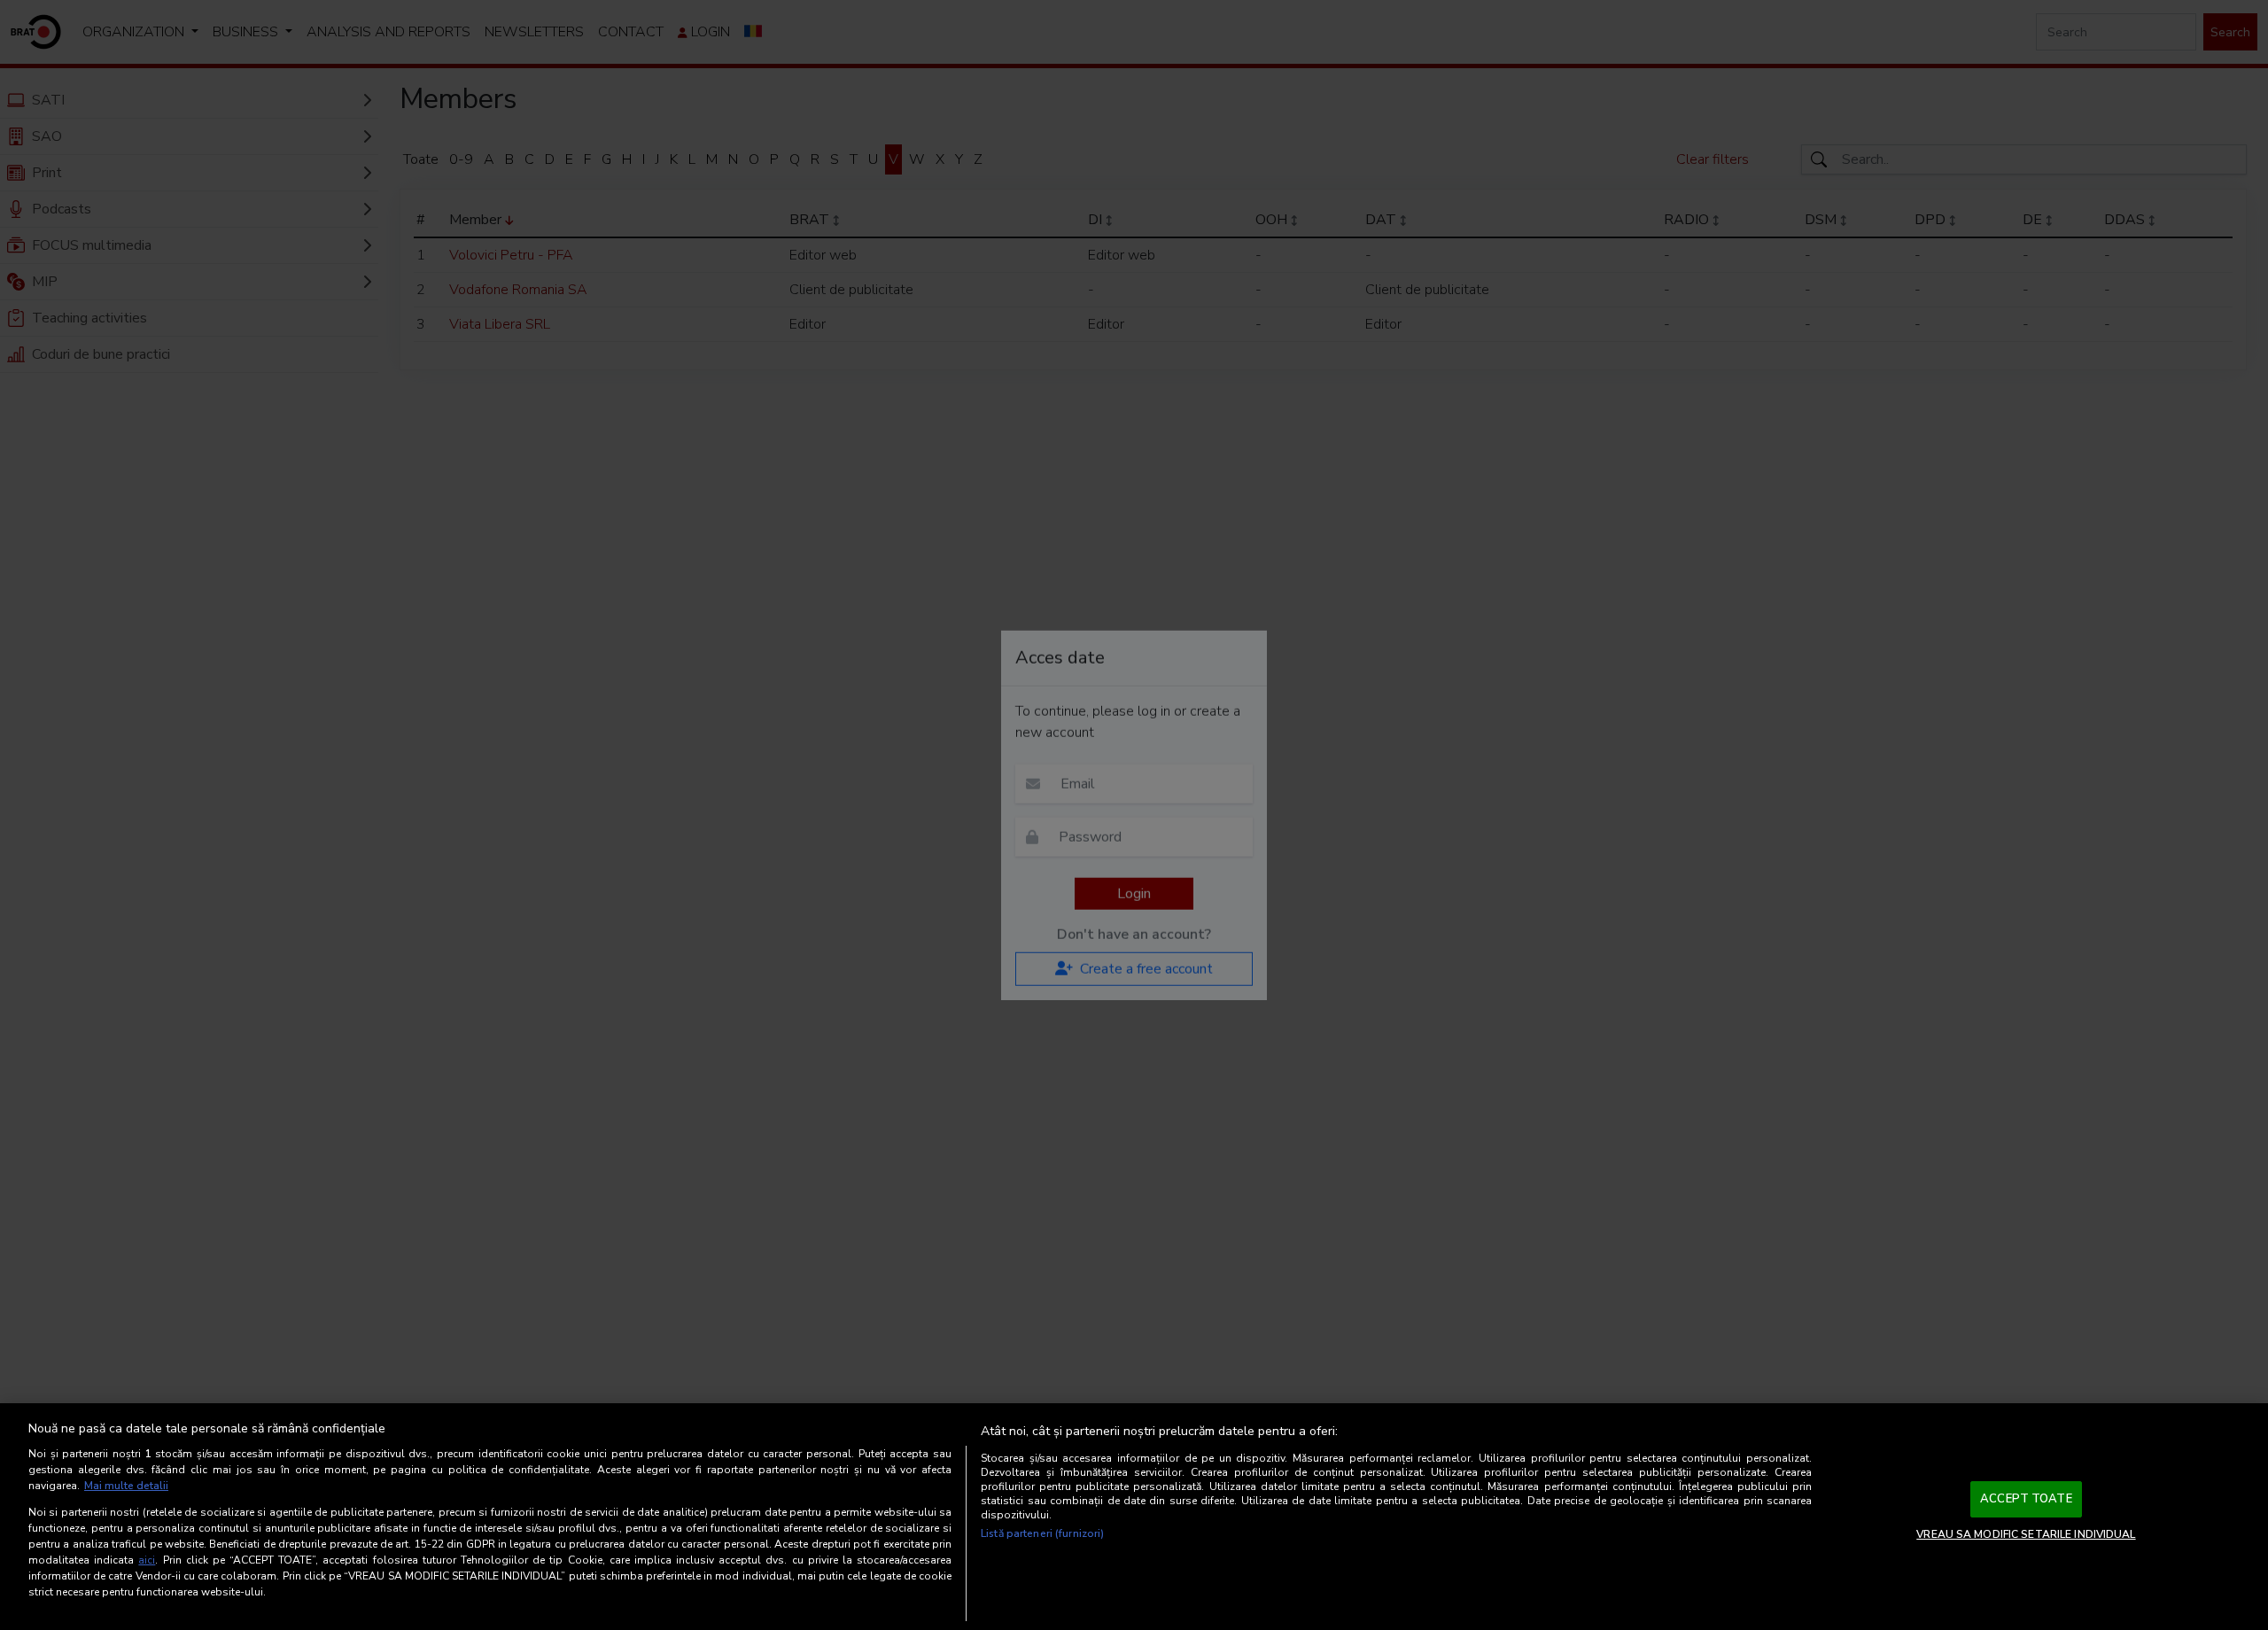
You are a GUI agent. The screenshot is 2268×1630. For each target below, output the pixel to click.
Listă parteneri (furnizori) (1042, 1533)
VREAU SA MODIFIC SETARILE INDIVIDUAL (2026, 1534)
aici (147, 1560)
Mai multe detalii (126, 1486)
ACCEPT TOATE (2026, 1499)
